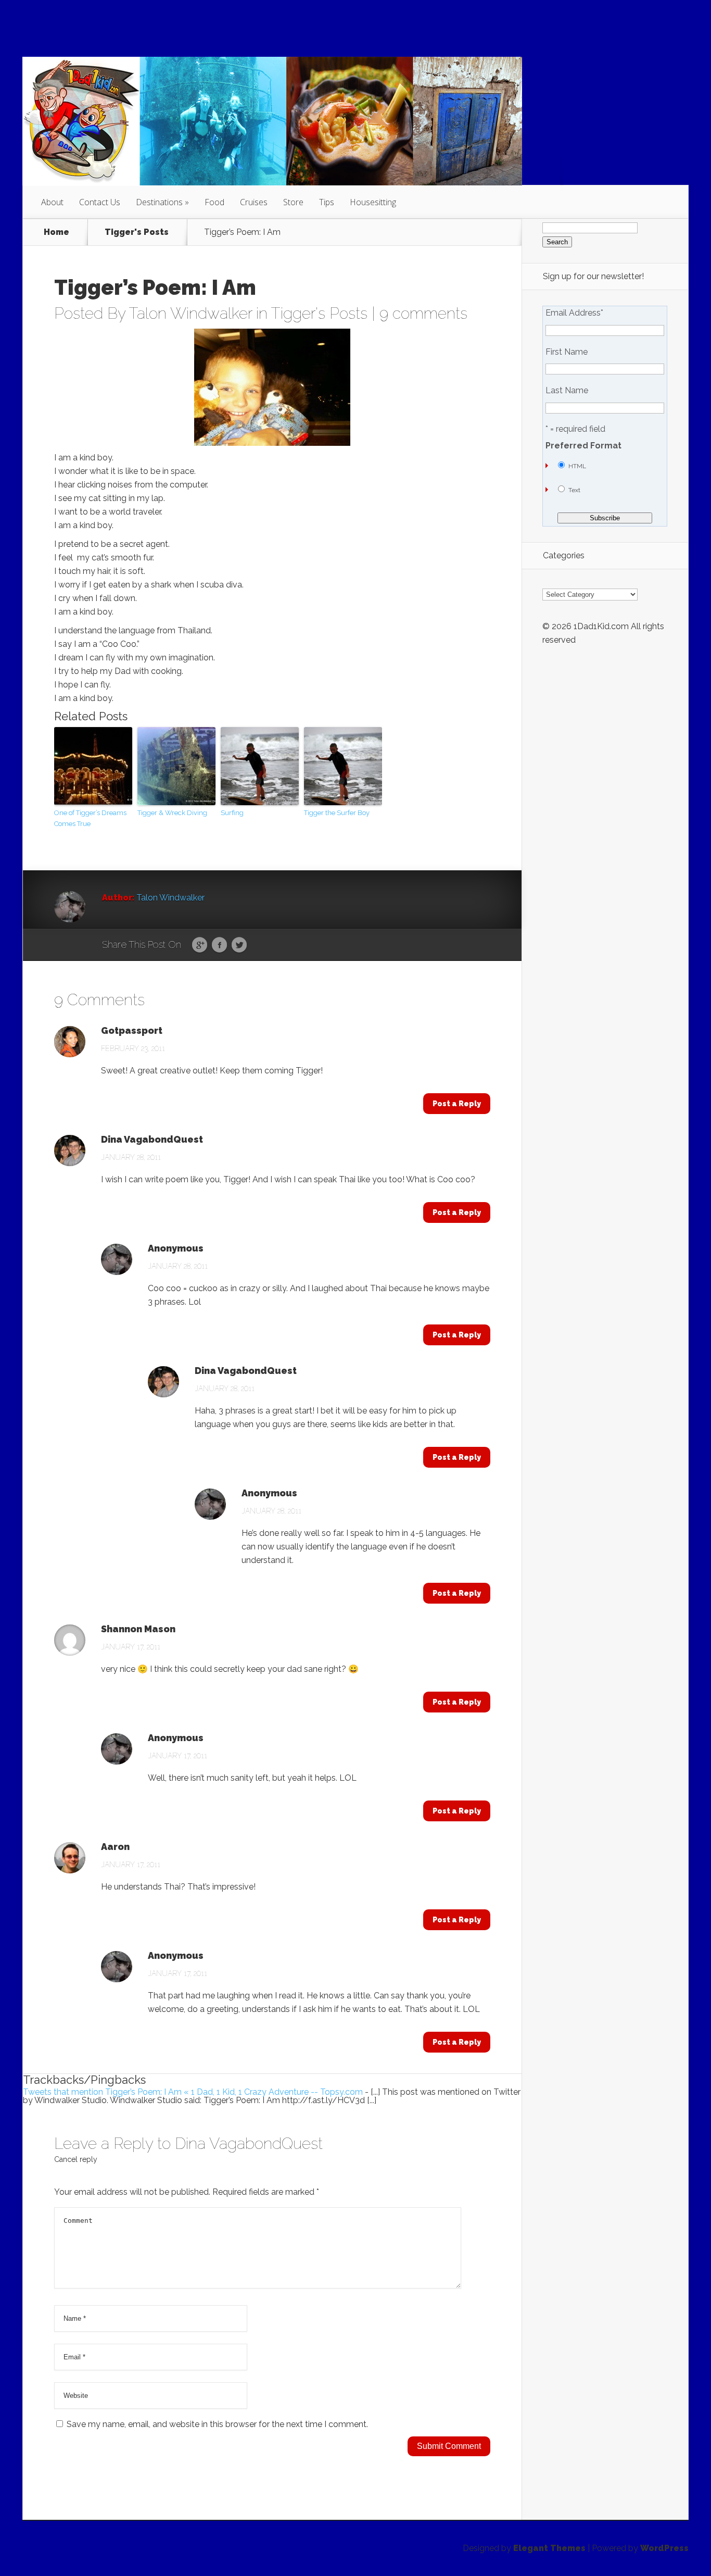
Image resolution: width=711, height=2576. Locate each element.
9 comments (423, 313)
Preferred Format (583, 446)
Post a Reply (457, 1104)
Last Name (567, 391)
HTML (577, 466)
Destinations (159, 202)
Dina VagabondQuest (152, 1140)
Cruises (254, 202)
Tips (327, 202)
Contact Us (100, 202)
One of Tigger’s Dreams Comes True (90, 818)
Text (574, 490)
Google (200, 945)
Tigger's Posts (137, 232)
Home (56, 232)
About (52, 202)
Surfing (232, 813)
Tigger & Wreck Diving (172, 813)
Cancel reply (76, 2159)
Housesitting (373, 202)
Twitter (239, 945)
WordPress (664, 2548)
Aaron (115, 1847)
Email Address (574, 313)
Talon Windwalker (191, 313)
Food (214, 202)
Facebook (219, 945)
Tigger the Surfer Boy (337, 813)
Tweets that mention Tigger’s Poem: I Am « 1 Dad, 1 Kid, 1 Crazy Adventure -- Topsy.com (193, 2092)
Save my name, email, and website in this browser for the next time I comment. (217, 2424)
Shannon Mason (138, 1629)
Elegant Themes (549, 2548)
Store (293, 202)
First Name (567, 352)
